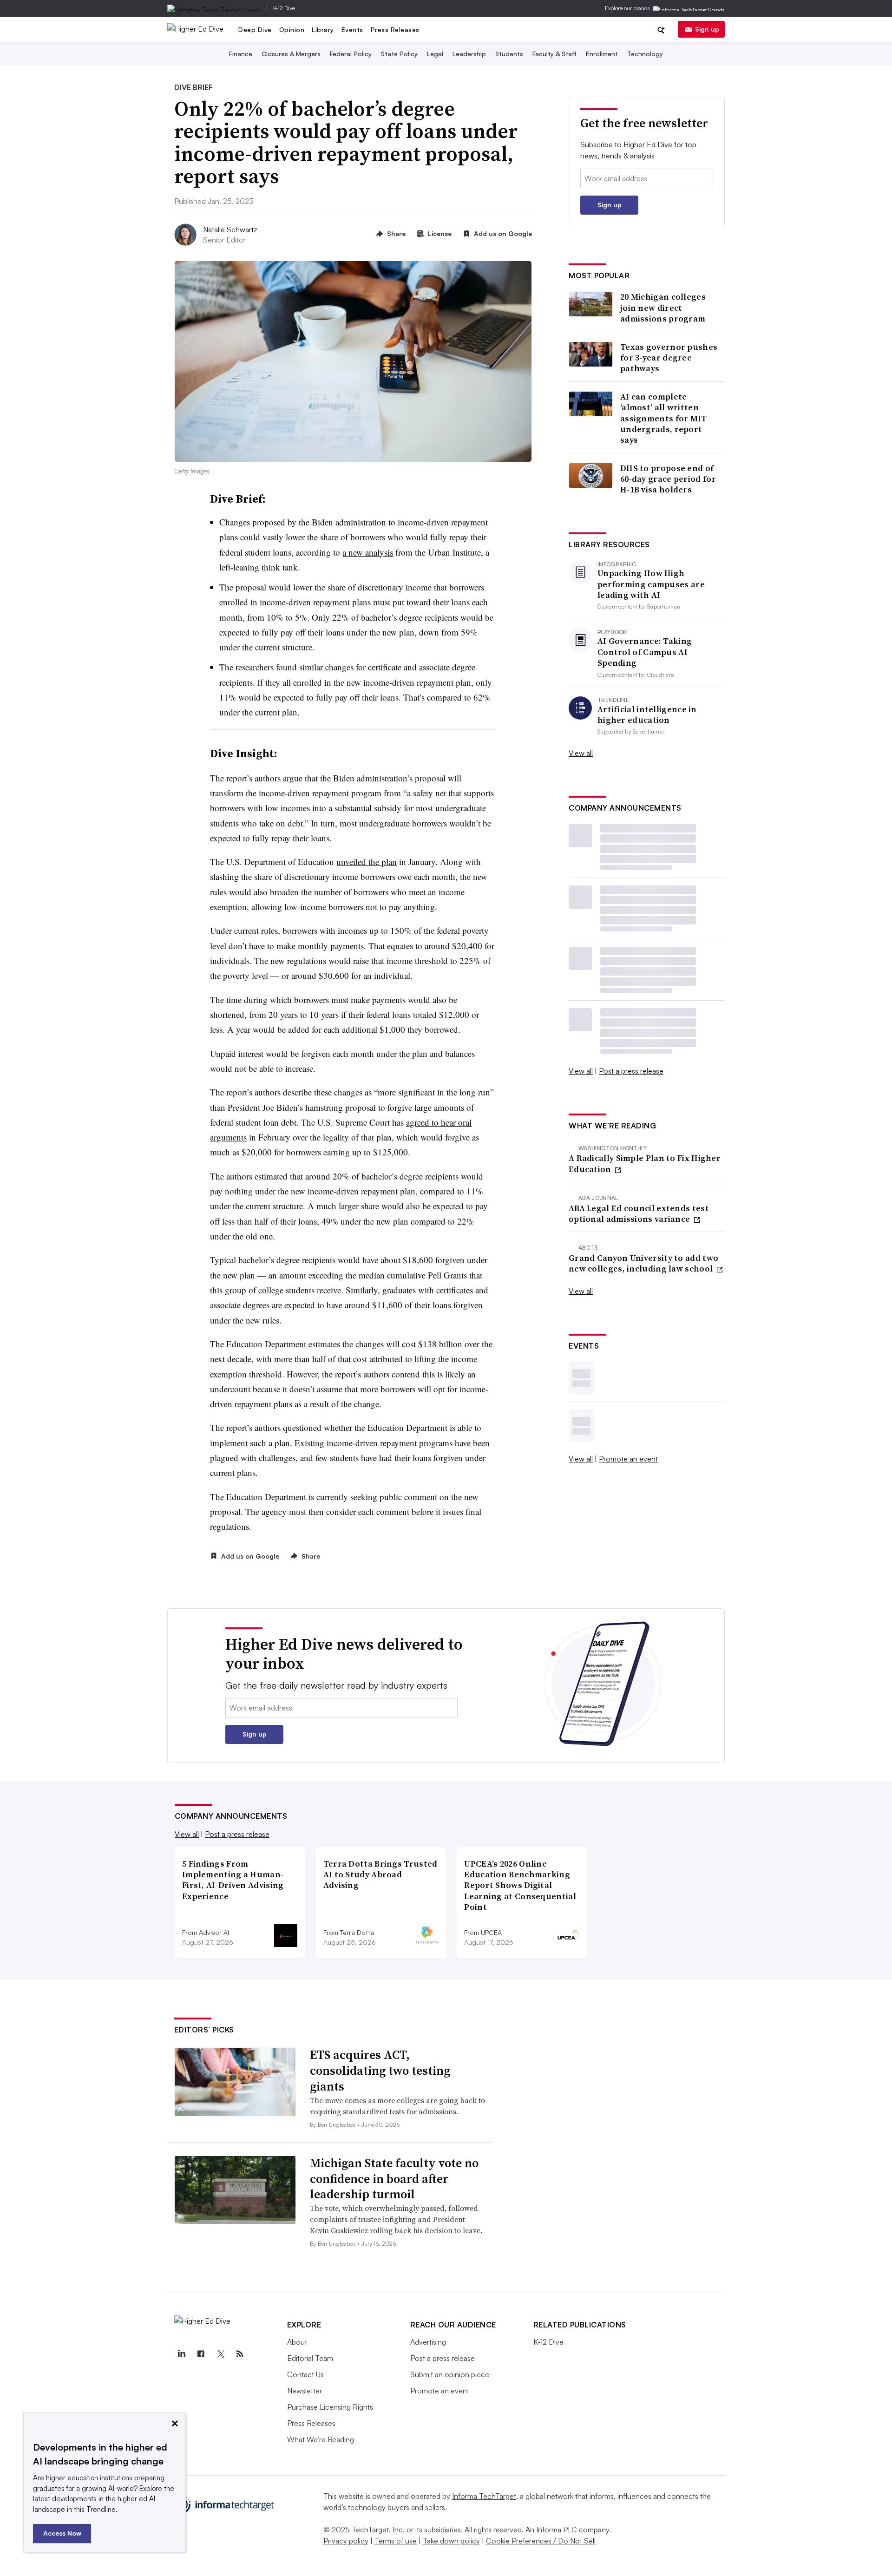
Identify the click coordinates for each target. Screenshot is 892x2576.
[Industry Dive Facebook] (201, 2354)
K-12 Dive (284, 8)
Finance (241, 54)
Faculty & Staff (554, 54)
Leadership (469, 54)
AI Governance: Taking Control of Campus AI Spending (645, 652)
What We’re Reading (321, 2439)
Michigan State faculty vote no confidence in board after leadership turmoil (394, 2179)
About (297, 2342)
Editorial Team (310, 2358)
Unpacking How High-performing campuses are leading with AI (651, 584)
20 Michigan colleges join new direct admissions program (663, 308)
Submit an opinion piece (450, 2374)
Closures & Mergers (291, 54)
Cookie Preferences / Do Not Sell (541, 2541)
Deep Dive (255, 29)
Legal (435, 54)
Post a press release (631, 1071)
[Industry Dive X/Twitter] (221, 2354)
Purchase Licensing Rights (330, 2407)
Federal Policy (351, 54)
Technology (645, 54)
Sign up (707, 29)
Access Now (62, 2533)
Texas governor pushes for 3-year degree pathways (669, 358)
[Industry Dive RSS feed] (240, 2354)
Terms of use (396, 2541)
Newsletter (305, 2391)
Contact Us (305, 2374)
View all (581, 753)
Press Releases (395, 29)
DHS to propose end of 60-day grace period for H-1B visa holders (668, 479)
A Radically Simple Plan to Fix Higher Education (645, 1163)
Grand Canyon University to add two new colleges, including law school (643, 1263)
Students (509, 54)
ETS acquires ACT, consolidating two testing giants (380, 2071)
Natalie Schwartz (230, 229)
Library (323, 29)
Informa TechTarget (484, 2496)
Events (352, 29)
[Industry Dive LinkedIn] (182, 2354)
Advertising (428, 2342)
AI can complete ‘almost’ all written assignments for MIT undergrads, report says (664, 418)
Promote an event (628, 1459)
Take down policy (451, 2541)
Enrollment (602, 54)
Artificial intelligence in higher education (647, 715)
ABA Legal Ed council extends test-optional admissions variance (640, 1214)
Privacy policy (346, 2541)
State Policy (399, 54)
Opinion (292, 29)
